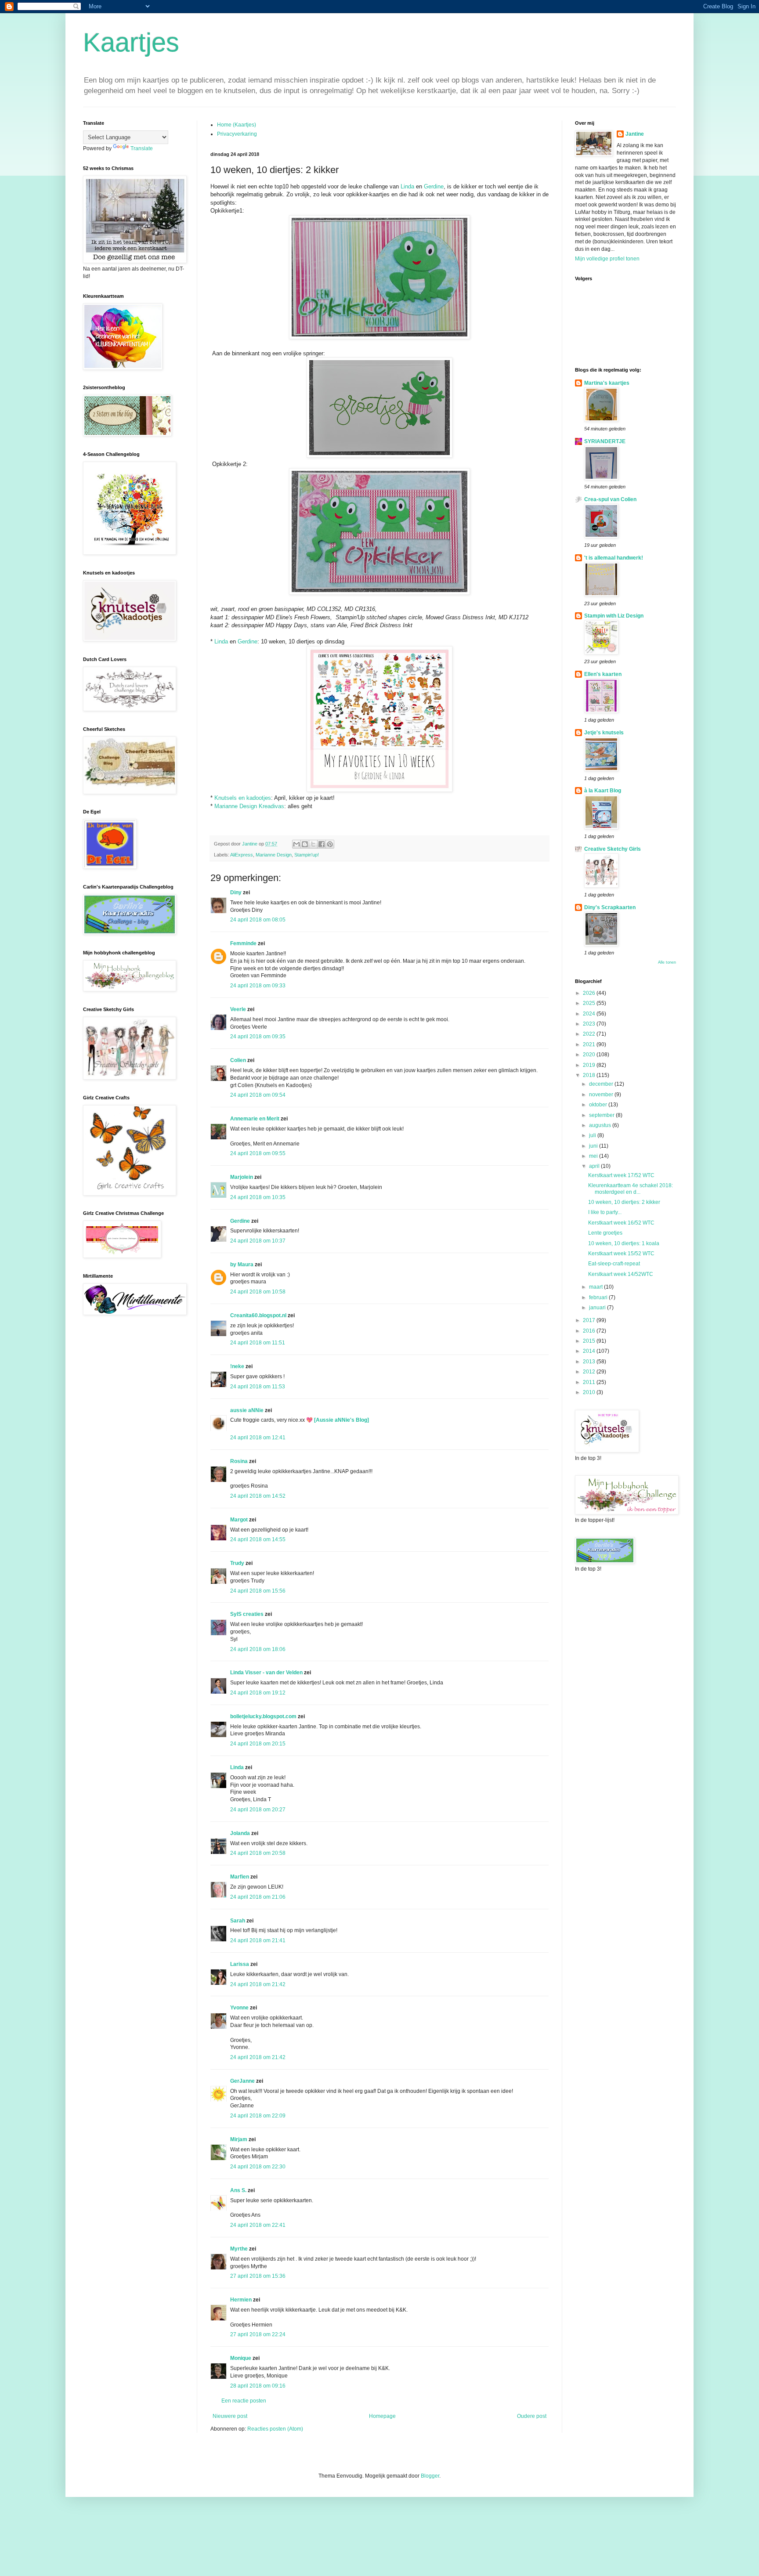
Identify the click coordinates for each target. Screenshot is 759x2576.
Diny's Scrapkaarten (610, 907)
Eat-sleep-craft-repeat (614, 1264)
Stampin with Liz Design (614, 616)
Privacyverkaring (237, 134)
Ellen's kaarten (603, 674)
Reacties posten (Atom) (275, 2429)
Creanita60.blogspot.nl (258, 1315)
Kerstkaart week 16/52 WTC (621, 1223)
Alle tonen (667, 962)
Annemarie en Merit (255, 1119)
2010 (590, 1392)
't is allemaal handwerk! (614, 558)
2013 (590, 1362)
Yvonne (239, 2008)
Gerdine (434, 186)
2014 (590, 1351)
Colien (238, 1060)
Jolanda (240, 1833)
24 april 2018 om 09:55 (258, 1153)
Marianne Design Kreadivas (249, 806)
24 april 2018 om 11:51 (258, 1343)
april (595, 1166)
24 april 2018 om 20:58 (258, 1853)
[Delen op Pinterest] (330, 844)
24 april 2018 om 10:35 (258, 1197)
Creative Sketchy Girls (613, 849)
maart (596, 1287)
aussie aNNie (247, 1410)
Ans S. (238, 2190)
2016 (590, 1331)
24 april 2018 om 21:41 (258, 1940)
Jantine (635, 134)
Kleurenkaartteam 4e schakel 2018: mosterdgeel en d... (631, 1189)
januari (598, 1308)
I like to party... (605, 1212)
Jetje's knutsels (604, 733)
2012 (590, 1372)
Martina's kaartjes (607, 383)
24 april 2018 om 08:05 (258, 920)
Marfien (240, 1877)
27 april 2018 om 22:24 (258, 2334)
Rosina (239, 1461)
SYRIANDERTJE (605, 441)
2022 (590, 1034)
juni (594, 1146)
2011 (590, 1382)
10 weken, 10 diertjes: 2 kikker (624, 1202)
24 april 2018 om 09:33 (258, 986)
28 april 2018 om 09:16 (258, 2386)
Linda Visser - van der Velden (266, 1673)
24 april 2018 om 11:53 (258, 1387)
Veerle (238, 1009)
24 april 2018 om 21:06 (258, 1897)
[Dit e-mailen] (296, 844)
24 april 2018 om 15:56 (258, 1591)
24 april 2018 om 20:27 (258, 1810)
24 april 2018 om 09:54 (258, 1095)
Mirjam (239, 2139)
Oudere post (532, 2416)
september (602, 1115)
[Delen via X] (313, 844)
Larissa (240, 1964)
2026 (590, 993)
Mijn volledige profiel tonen (607, 259)
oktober (599, 1105)
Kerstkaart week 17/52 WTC (621, 1175)
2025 (590, 1003)
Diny (236, 892)
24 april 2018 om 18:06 (258, 1649)
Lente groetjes (605, 1233)
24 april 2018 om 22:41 (258, 2225)
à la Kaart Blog (603, 791)
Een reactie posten (244, 2401)
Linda (407, 186)
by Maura (242, 1265)
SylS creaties (247, 1614)
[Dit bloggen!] (305, 844)
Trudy (237, 1563)
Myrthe (239, 2249)
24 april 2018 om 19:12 (258, 1693)
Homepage (382, 2416)
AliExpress (242, 855)
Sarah (238, 1921)
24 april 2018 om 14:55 (258, 1539)
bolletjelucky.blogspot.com (263, 1716)
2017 (590, 1320)
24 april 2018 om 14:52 (258, 1496)
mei (594, 1156)
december (602, 1084)
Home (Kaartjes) (237, 125)
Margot (239, 1520)
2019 (590, 1065)
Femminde (243, 943)
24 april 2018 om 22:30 (258, 2167)
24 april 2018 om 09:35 (258, 1037)
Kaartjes (131, 42)
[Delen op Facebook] (322, 844)
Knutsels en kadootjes (243, 798)
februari (599, 1297)
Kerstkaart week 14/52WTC (621, 1274)
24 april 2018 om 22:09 (258, 2116)
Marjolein (242, 1177)
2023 (590, 1024)
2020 (590, 1055)
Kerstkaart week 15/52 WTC (621, 1254)
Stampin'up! (307, 855)
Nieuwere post (230, 2416)
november (602, 1095)
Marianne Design (274, 855)
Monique (241, 2358)
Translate (142, 148)
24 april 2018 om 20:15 (258, 1744)
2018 (590, 1075)
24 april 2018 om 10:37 (258, 1241)
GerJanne (242, 2081)
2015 (590, 1341)
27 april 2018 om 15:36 (258, 2276)
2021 (590, 1044)
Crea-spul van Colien (610, 499)
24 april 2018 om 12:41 (258, 1438)
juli (593, 1135)
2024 (590, 1014)
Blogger (430, 2476)
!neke (237, 1366)
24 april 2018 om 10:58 (258, 1292)
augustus (601, 1125)
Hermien (241, 2300)
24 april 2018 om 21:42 (258, 1984)
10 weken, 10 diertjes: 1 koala (624, 1243)
